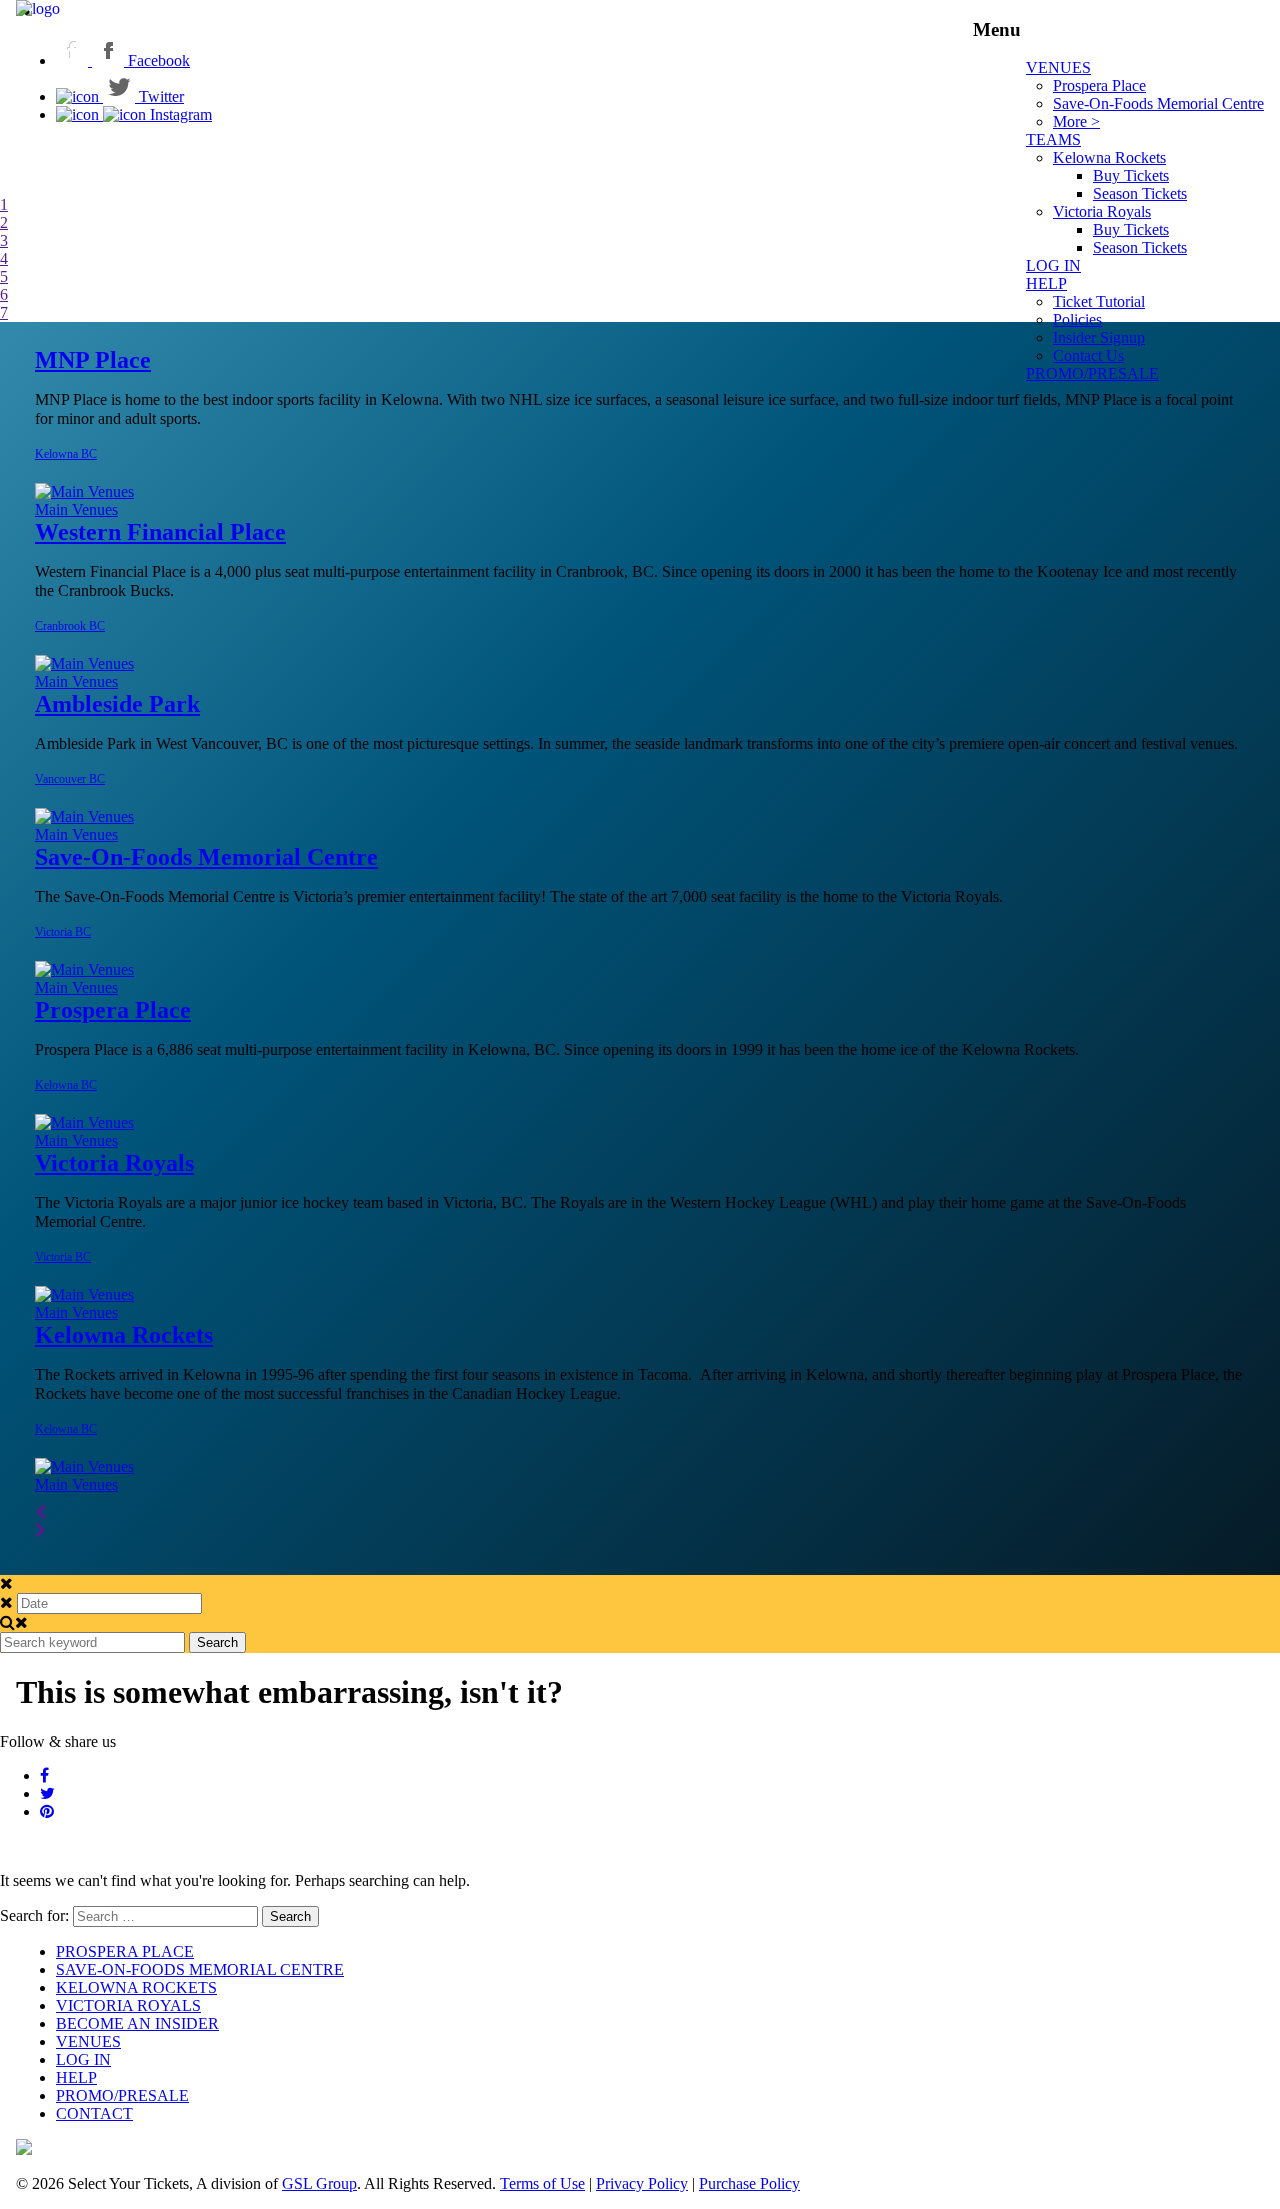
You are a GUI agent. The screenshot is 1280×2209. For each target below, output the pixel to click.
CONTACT (94, 2113)
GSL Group (319, 2183)
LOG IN (83, 2059)
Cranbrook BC (70, 626)
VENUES (1058, 67)
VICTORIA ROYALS (128, 2005)
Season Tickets (1140, 193)
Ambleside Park (117, 704)
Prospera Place (1099, 85)
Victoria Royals (1102, 211)
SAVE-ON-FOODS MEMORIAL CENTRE (200, 1969)
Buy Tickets (1131, 175)
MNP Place (93, 360)
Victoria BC (63, 932)
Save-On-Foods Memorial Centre (1158, 103)
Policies (1077, 319)
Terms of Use (542, 2183)
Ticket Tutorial (1099, 301)
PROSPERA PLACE (125, 1951)
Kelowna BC (66, 454)
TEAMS (1053, 139)
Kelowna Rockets (1109, 157)
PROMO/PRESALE (1092, 373)
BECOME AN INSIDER (137, 2023)
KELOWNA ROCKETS (136, 1987)
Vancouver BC (70, 779)
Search (217, 1642)
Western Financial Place (160, 532)
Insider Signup (1099, 337)
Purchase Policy (749, 2183)
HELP (1046, 283)
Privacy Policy (642, 2183)
